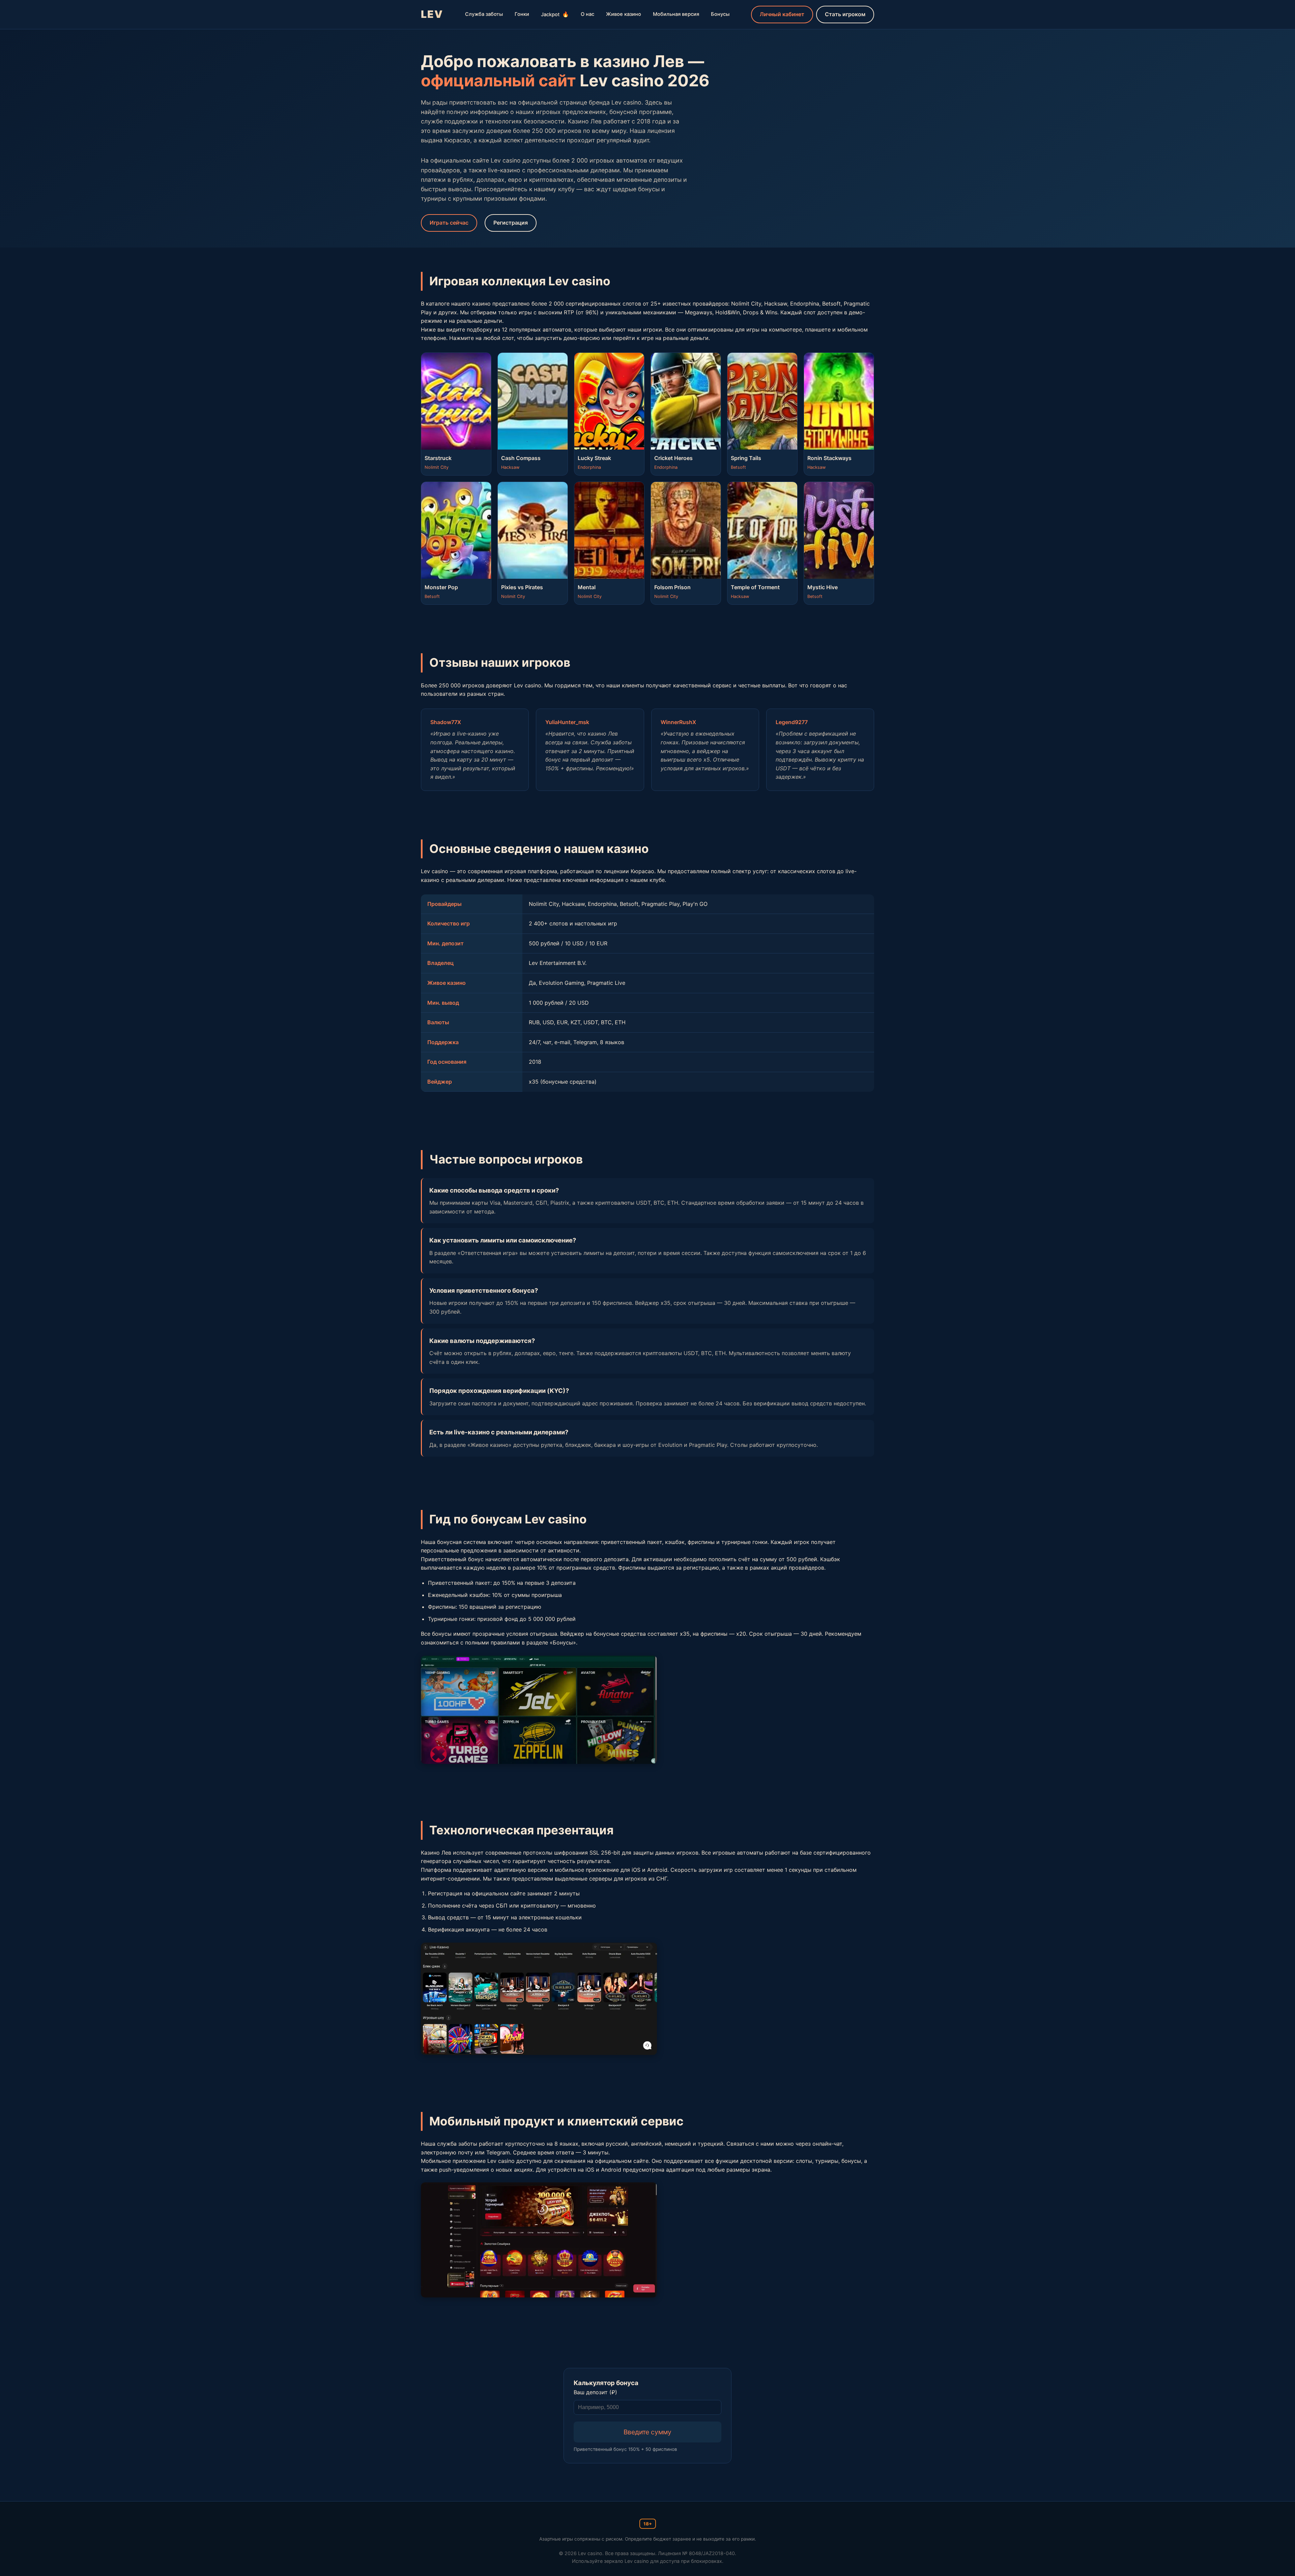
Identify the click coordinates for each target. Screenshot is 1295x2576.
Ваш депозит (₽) (595, 2392)
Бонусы (720, 14)
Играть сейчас (449, 223)
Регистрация (511, 223)
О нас (587, 14)
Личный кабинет (782, 14)
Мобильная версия (676, 14)
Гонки (522, 14)
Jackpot (555, 14)
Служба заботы (484, 14)
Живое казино (624, 14)
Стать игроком (845, 14)
